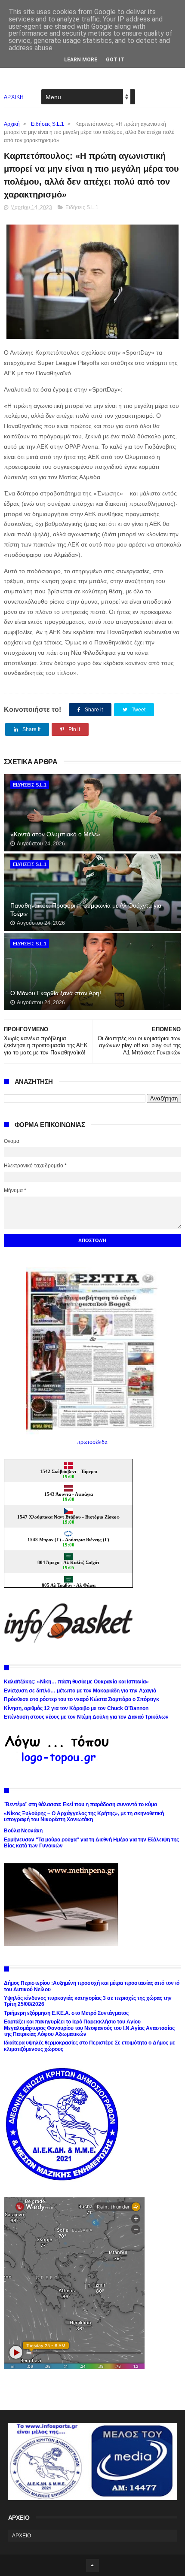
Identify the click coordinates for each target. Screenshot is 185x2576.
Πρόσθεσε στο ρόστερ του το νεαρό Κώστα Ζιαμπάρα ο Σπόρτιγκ (82, 1699)
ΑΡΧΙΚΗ (14, 97)
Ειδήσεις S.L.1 (48, 124)
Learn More (81, 60)
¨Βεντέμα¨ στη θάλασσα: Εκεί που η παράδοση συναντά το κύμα (80, 1804)
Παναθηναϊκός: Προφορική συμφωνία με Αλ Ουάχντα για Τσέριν (86, 910)
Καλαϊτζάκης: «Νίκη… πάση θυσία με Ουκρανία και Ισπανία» (76, 1682)
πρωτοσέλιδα (92, 1442)
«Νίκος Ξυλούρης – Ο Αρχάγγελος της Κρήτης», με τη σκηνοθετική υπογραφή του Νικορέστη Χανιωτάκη (84, 1817)
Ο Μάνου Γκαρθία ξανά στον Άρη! (56, 993)
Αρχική (12, 124)
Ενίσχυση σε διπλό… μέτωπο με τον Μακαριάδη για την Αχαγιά (80, 1691)
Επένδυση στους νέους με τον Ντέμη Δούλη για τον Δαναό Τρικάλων (86, 1717)
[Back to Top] (92, 2565)
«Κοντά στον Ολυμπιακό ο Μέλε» (55, 834)
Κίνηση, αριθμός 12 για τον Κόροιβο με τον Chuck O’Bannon (76, 1708)
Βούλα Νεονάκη (23, 1831)
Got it (115, 60)
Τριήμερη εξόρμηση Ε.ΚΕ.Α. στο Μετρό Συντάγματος (66, 2013)
